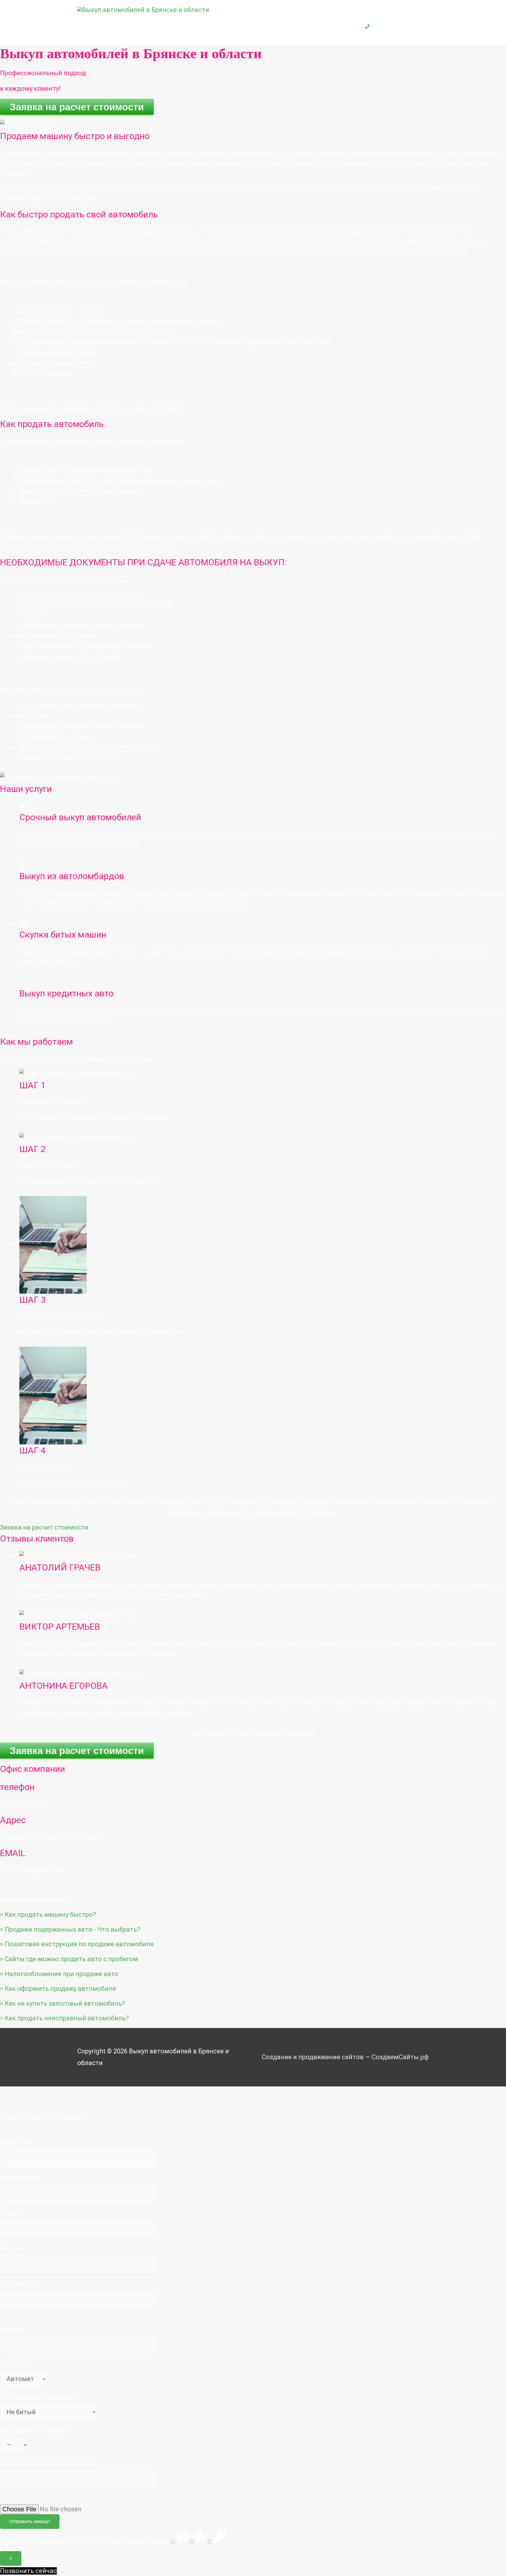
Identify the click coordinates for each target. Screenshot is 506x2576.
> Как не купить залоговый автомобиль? (63, 2003)
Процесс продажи (240, 26)
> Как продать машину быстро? (48, 1915)
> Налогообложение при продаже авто (59, 1974)
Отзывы (293, 26)
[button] (44, 1527)
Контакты (333, 26)
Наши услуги (174, 26)
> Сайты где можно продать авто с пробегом (69, 1959)
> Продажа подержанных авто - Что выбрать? (70, 1929)
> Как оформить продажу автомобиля (58, 1989)
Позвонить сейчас (28, 2571)
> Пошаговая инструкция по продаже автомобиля (77, 1944)
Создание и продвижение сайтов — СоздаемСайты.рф (345, 2057)
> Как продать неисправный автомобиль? (64, 2018)
